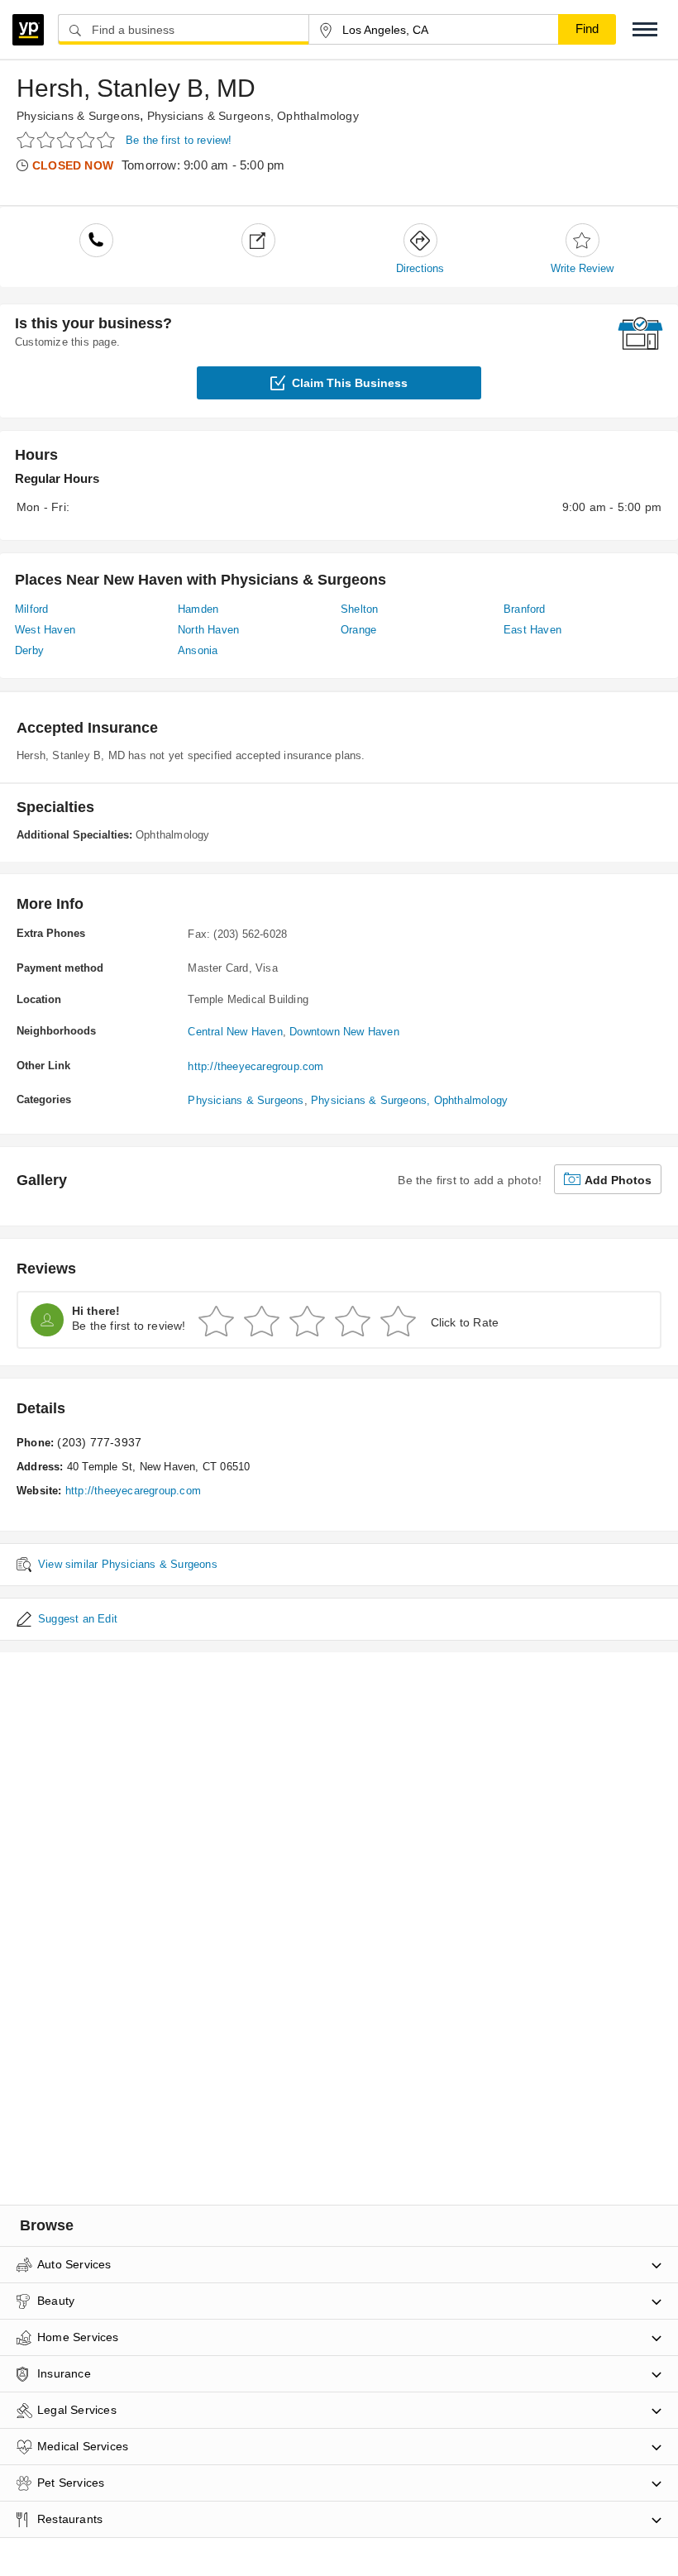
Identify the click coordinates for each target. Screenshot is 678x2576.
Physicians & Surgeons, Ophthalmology (253, 116)
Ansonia (198, 650)
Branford (525, 609)
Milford (31, 609)
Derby (29, 650)
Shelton (359, 609)
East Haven (532, 630)
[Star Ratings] (68, 139)
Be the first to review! (179, 140)
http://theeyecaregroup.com (255, 1066)
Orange (358, 630)
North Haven (208, 630)
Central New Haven (235, 1032)
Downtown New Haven (344, 1032)
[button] (645, 29)
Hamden (198, 609)
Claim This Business (350, 383)
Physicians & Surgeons (78, 116)
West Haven (45, 630)
